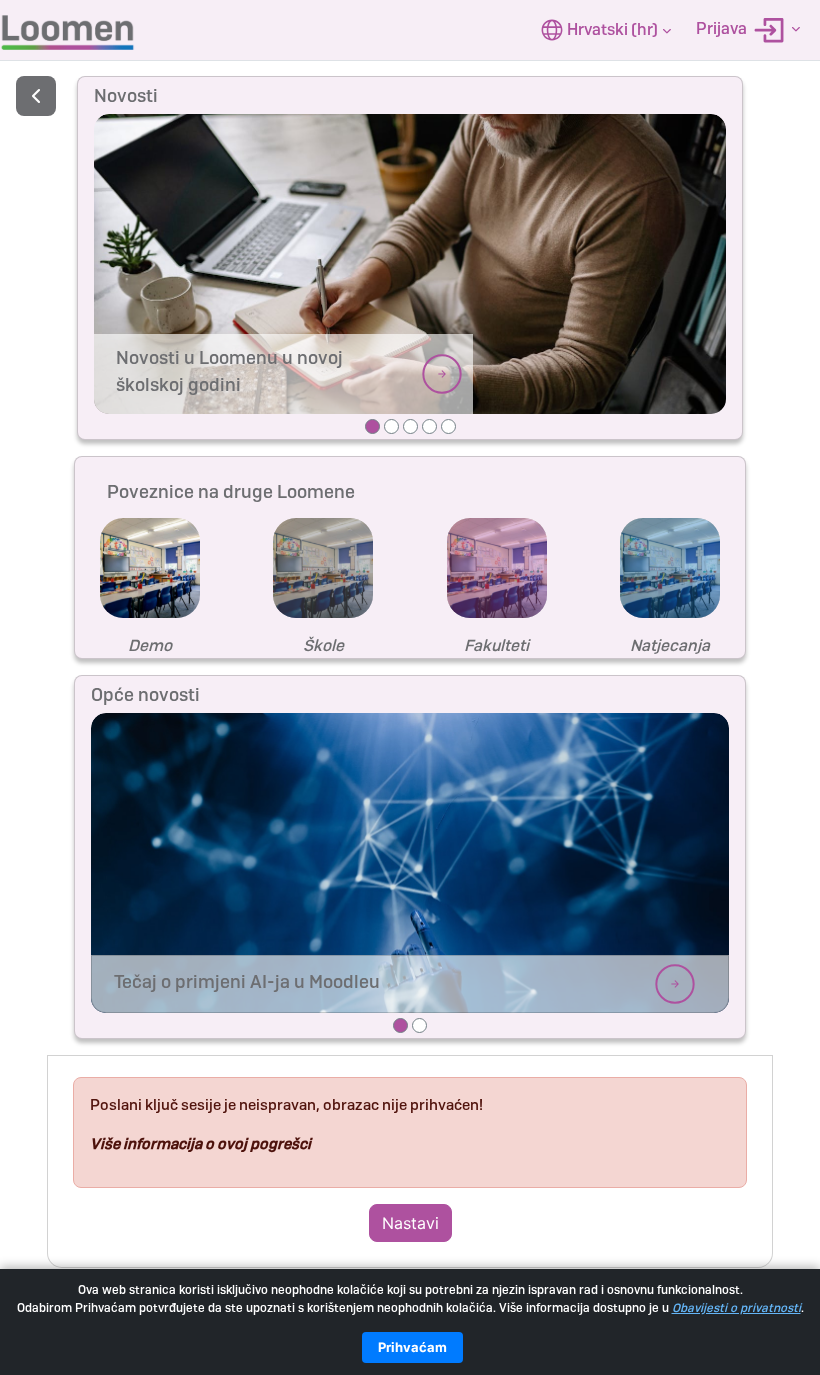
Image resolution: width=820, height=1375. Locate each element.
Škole (323, 645)
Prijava (723, 28)
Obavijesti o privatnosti (736, 1308)
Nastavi (410, 1223)
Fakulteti (496, 645)
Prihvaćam (412, 1347)
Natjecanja (670, 645)
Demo (150, 645)
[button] (606, 30)
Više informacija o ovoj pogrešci (200, 1144)
